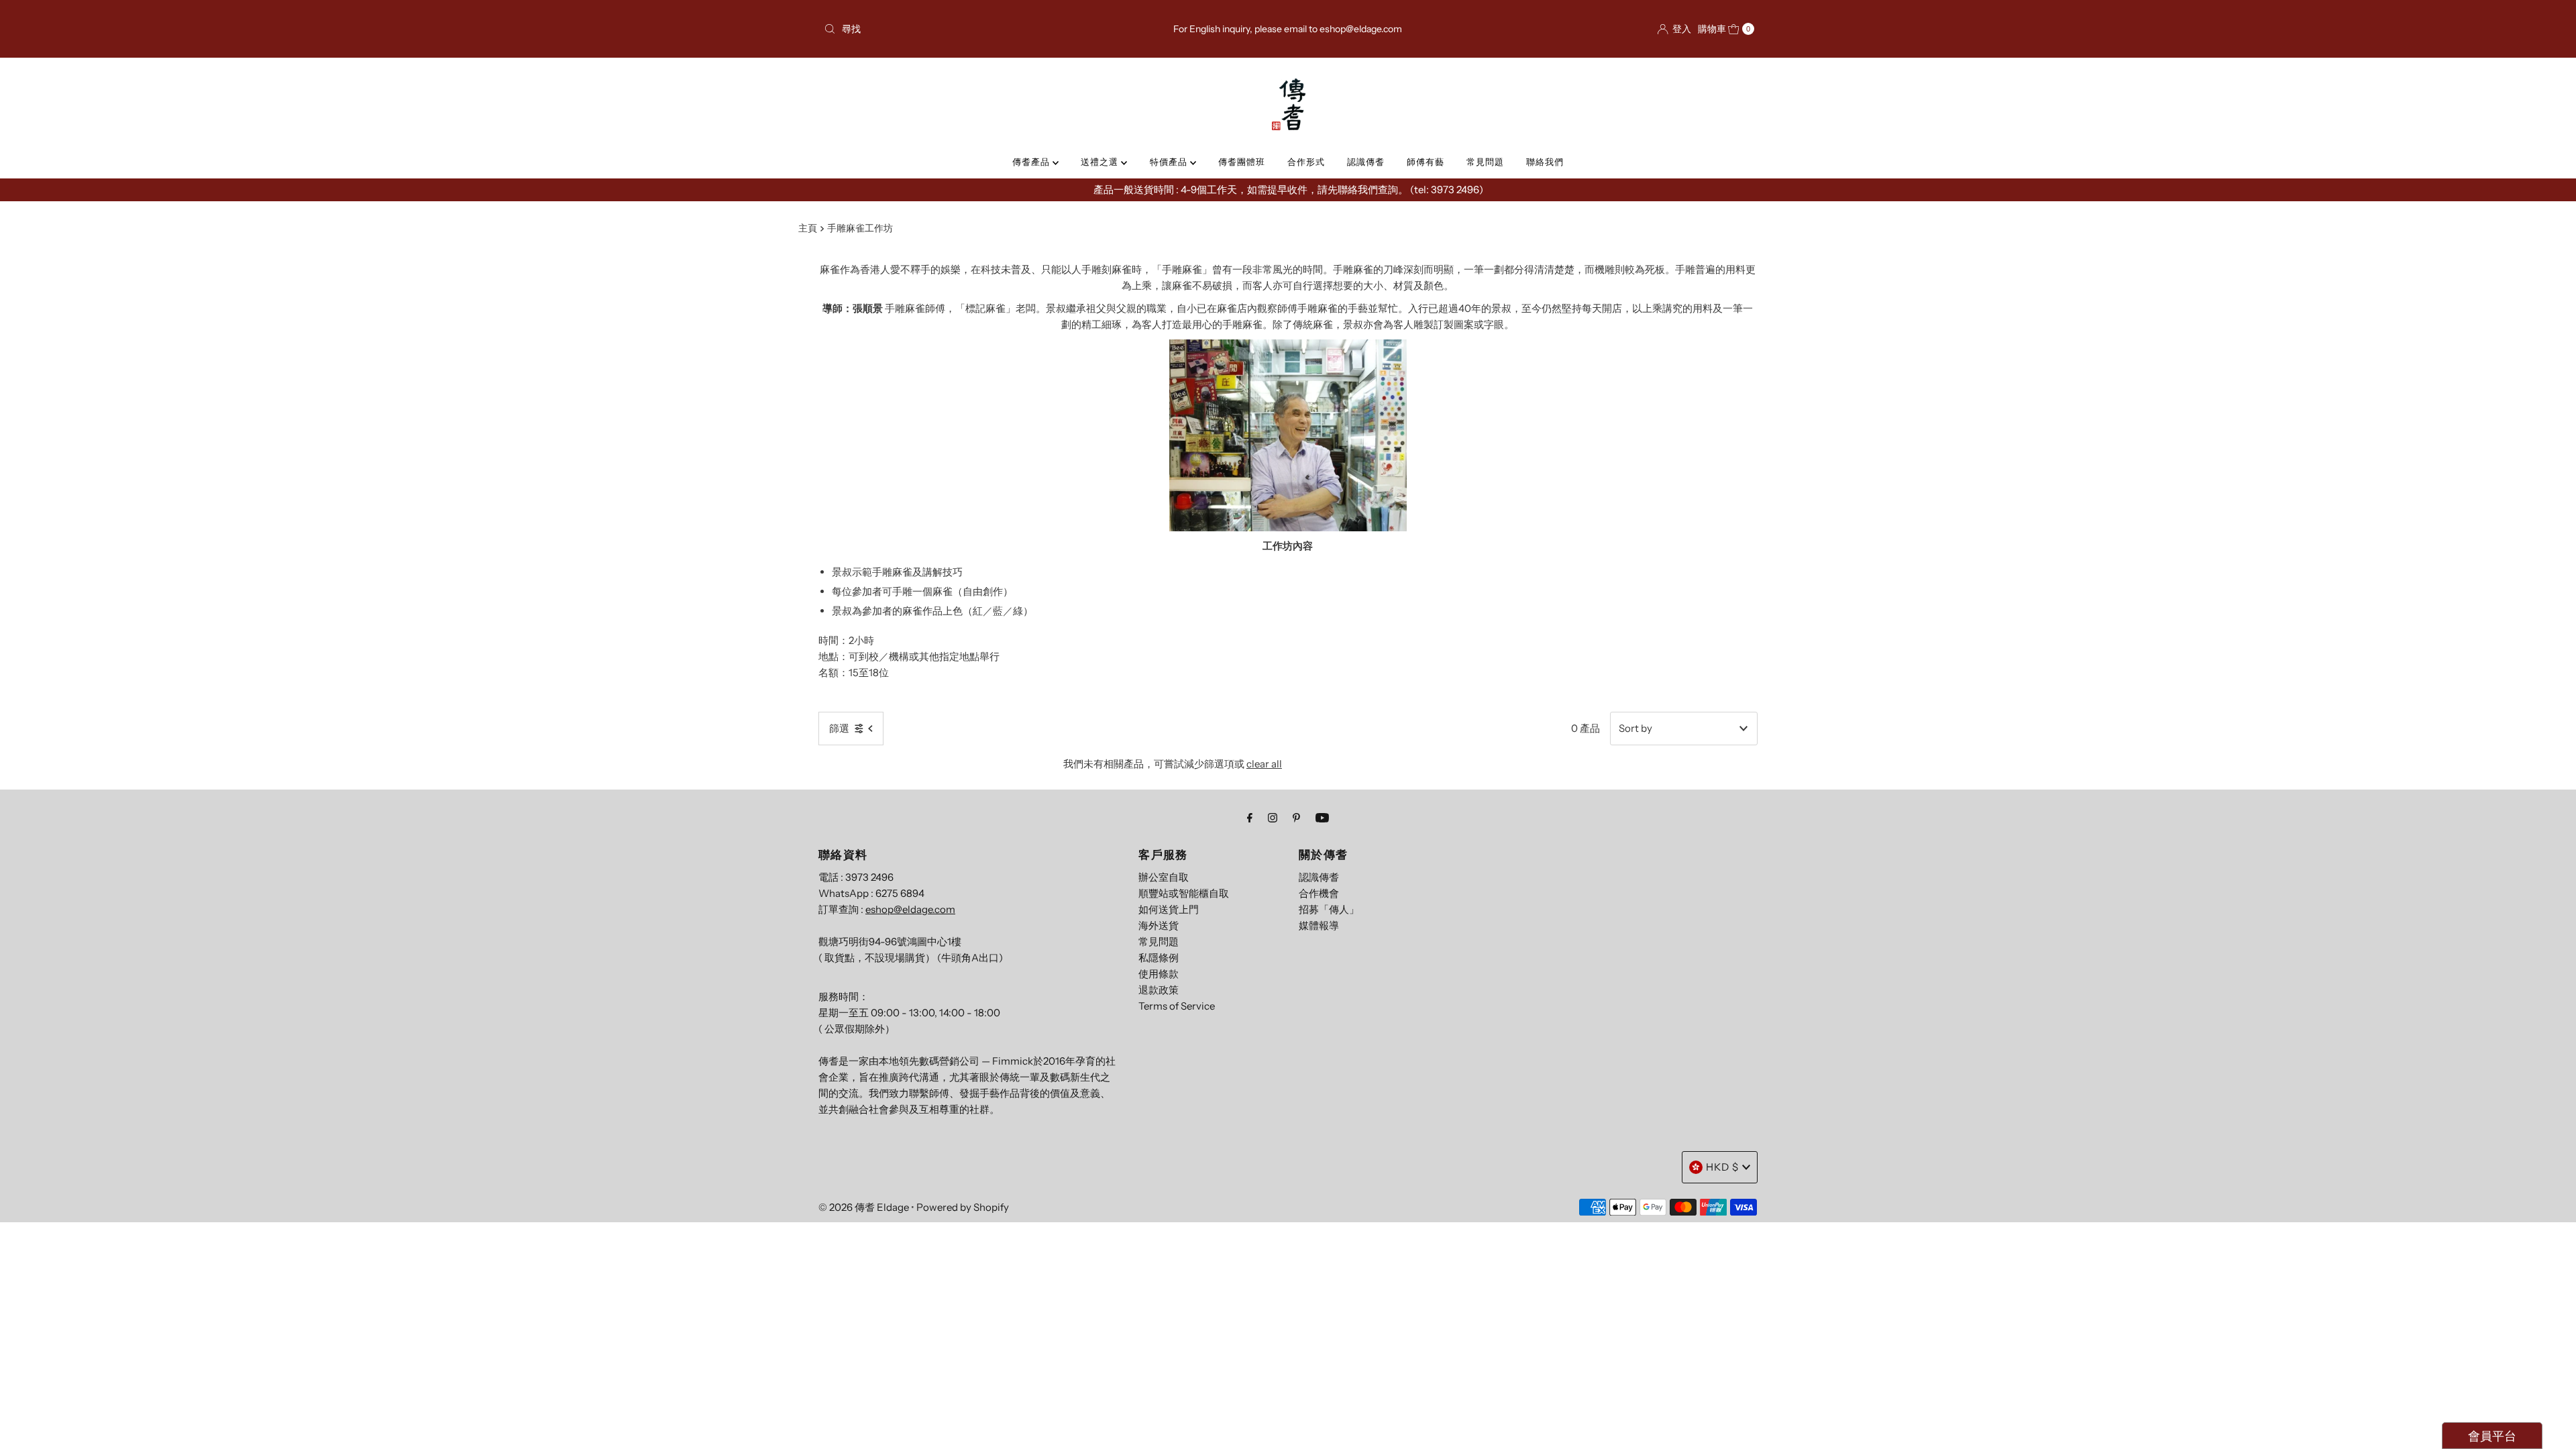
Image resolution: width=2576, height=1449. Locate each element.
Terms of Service (1177, 1006)
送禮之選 (1101, 162)
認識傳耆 (1366, 162)
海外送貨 (1159, 925)
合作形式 (1306, 162)
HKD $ (1722, 1167)
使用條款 (1159, 974)
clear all (1264, 764)
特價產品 (1170, 162)
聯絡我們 (1545, 162)
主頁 (808, 228)
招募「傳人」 (1329, 909)
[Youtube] (1322, 818)
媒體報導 (1319, 925)
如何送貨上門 (1169, 909)
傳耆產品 (1032, 162)
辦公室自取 (1164, 877)
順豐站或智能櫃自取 (1184, 893)
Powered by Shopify (963, 1207)
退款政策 (1159, 990)
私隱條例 (1159, 958)
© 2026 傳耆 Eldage (864, 1207)
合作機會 (1319, 893)
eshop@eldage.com (910, 909)
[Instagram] (1273, 818)
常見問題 (1485, 162)
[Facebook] (1250, 818)
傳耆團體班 (1242, 162)
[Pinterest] (1296, 818)
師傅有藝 (1426, 162)
